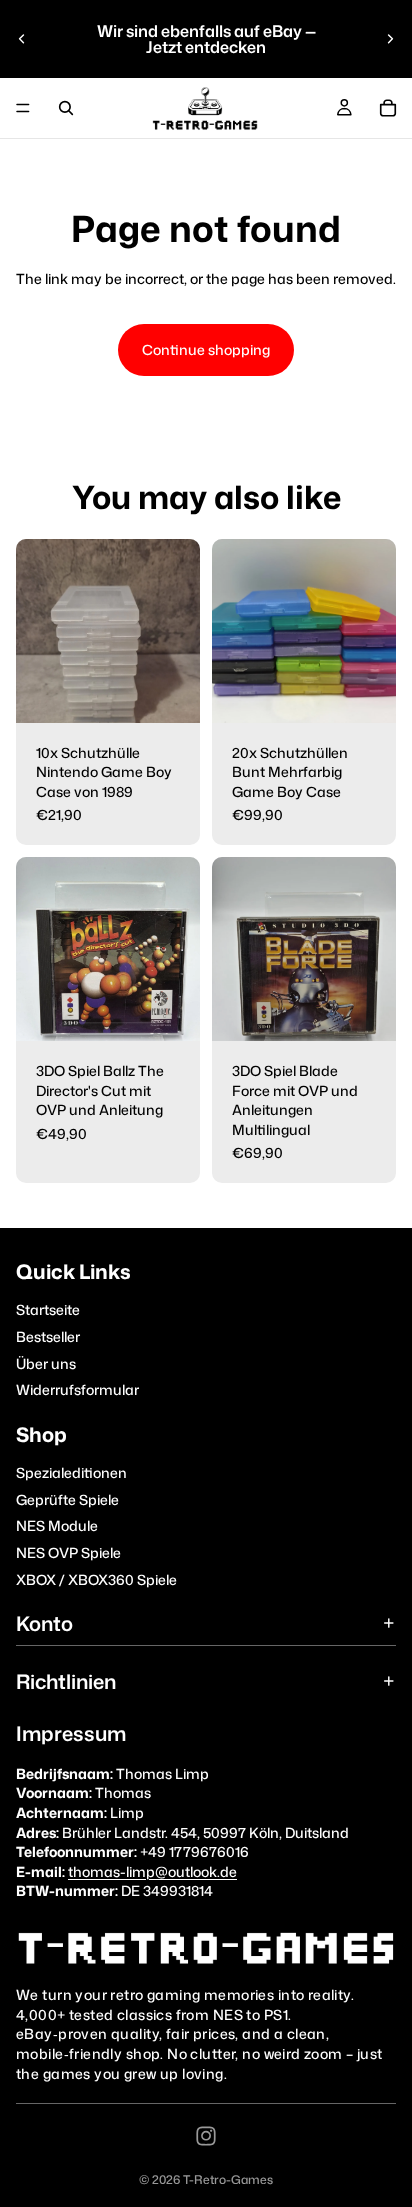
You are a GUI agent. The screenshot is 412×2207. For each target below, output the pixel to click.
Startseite (48, 1309)
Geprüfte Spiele (67, 1499)
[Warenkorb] (388, 108)
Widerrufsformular (77, 1389)
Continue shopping (206, 349)
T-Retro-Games (228, 2179)
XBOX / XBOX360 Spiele (96, 1578)
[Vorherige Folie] (22, 39)
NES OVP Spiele (68, 1552)
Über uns (46, 1362)
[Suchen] (66, 108)
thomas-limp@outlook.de (152, 1871)
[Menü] (23, 108)
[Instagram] (206, 2136)
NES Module (57, 1525)
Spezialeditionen (71, 1472)
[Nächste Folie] (390, 39)
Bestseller (48, 1336)
